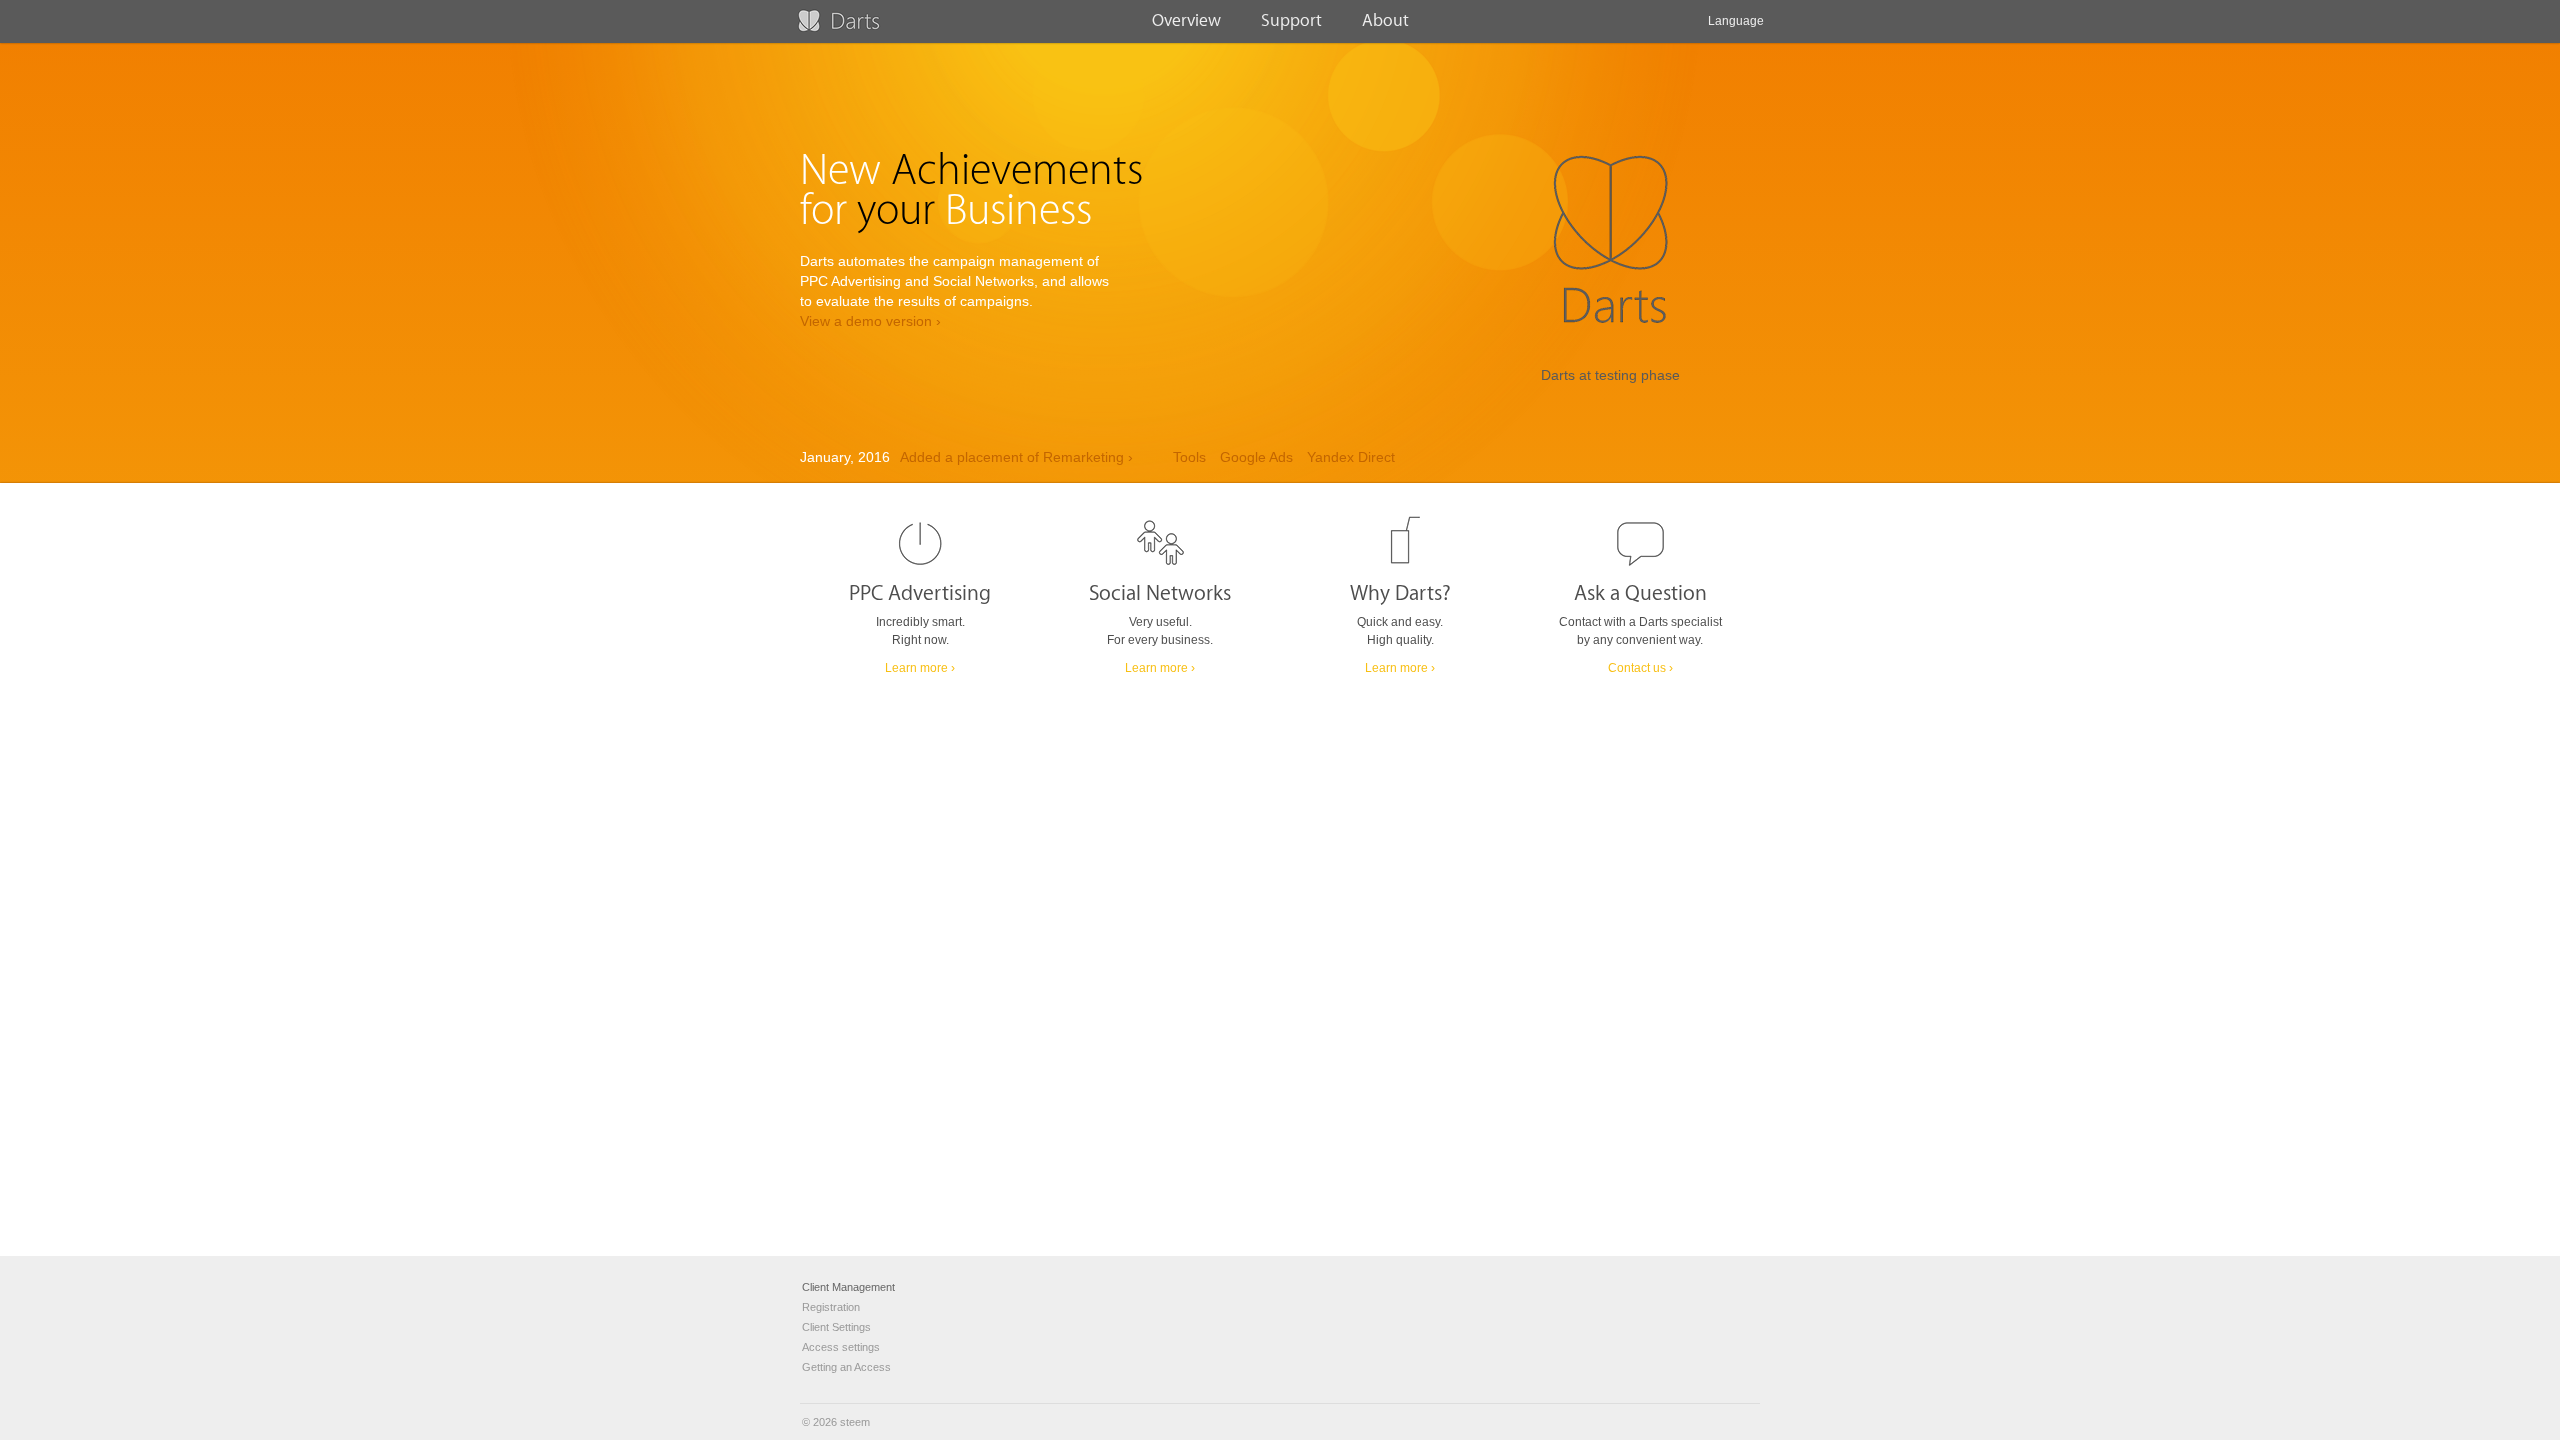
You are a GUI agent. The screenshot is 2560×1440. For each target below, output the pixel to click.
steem (855, 1422)
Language (1736, 21)
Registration (831, 1307)
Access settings (841, 1347)
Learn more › (920, 668)
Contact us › (1640, 668)
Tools (1264, 459)
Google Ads (1331, 459)
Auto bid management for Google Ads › (1038, 459)
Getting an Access (846, 1367)
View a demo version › (870, 321)
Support (1291, 20)
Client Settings (836, 1327)
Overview (1186, 20)
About (1385, 20)
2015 (1218, 459)
